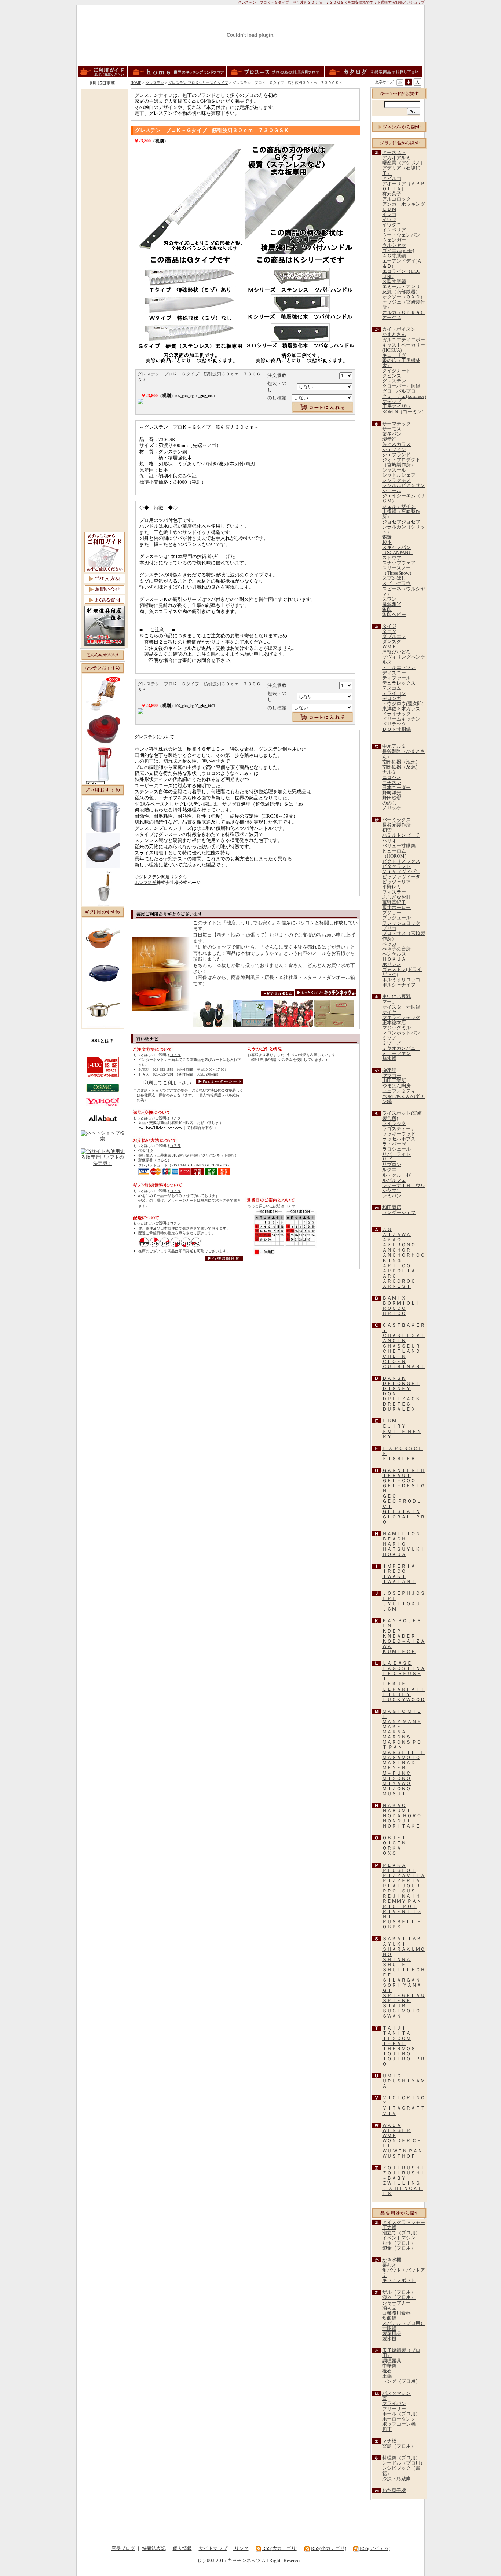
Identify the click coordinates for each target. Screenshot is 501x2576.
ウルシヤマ (394, 245)
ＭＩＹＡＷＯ (396, 1784)
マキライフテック (401, 1018)
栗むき (389, 2265)
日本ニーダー (396, 788)
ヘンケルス (394, 954)
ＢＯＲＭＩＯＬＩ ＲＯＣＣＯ (401, 1306)
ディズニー (394, 673)
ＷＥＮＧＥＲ (396, 2130)
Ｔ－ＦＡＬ (394, 2044)
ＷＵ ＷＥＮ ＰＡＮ (402, 2151)
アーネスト (394, 153)
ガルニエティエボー (404, 340)
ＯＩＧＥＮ (394, 1843)
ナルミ (389, 772)
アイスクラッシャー (404, 2223)
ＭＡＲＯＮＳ (396, 1737)
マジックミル (396, 1028)
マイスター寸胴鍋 (401, 1007)
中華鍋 (389, 2366)
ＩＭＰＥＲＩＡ (399, 1566)
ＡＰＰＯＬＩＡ (399, 1271)
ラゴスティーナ (399, 1129)
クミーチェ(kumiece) (404, 396)
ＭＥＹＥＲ (394, 1768)
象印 (387, 609)
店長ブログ (123, 2548)
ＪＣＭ (389, 1609)
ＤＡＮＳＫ (394, 1378)
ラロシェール (396, 1149)
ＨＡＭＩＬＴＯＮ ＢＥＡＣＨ (401, 1536)
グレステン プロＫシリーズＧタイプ (198, 83)
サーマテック (396, 424)
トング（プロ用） (401, 2381)
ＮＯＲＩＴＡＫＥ (401, 1826)
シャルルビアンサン (404, 485)
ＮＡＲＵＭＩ (396, 1811)
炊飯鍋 (389, 2318)
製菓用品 (392, 2334)
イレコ (389, 215)
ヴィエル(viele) (398, 250)
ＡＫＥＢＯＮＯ (399, 1245)
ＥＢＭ (389, 209)
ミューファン (396, 1054)
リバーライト (396, 1154)
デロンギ (392, 699)
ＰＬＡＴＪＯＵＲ (401, 1886)
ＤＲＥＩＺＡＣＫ (401, 1399)
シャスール (394, 470)
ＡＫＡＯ (392, 1240)
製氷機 (389, 2339)
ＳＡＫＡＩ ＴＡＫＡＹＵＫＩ (402, 1941)
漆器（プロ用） (399, 2297)
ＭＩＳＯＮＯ (396, 1778)
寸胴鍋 (389, 2328)
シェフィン (394, 450)
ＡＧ (387, 1230)
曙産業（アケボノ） (404, 163)
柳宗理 (389, 1070)
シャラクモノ (396, 480)
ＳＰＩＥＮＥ (396, 2001)
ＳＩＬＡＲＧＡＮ (401, 1980)
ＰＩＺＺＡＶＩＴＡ (404, 1876)
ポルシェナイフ (399, 985)
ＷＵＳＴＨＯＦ (399, 2156)
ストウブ (392, 558)
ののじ (389, 803)
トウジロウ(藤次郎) (403, 704)
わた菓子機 (394, 2491)
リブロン (392, 1165)
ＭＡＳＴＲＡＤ (399, 1763)
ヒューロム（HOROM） (396, 854)
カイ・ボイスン (399, 329)
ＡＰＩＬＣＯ (396, 1266)
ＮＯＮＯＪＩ (396, 1821)
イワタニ (392, 225)
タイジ (389, 626)
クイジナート (396, 371)
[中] (408, 82)
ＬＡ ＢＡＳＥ (397, 1663)
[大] (417, 82)
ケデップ (392, 402)
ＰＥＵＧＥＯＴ (399, 1870)
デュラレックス (399, 683)
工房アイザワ (396, 407)
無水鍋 (389, 1059)
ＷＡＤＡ (392, 2125)
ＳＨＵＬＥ (394, 1965)
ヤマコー (392, 1076)
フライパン (394, 2404)
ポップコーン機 (399, 2424)
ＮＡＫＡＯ (394, 1806)
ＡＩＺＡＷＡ (396, 1235)
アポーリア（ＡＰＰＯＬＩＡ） (404, 186)
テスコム (392, 688)
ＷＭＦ (389, 647)
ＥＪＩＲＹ (394, 1426)
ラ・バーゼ (394, 1144)
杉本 (387, 542)
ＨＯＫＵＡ (394, 959)
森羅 (387, 537)
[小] (400, 82)
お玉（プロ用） (399, 2243)
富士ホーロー (396, 908)
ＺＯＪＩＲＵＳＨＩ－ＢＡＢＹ (404, 2176)
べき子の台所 (396, 949)
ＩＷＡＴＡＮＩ (399, 1582)
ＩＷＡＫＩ (394, 1576)
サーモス (392, 429)
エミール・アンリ (401, 287)
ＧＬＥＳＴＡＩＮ (401, 1511)
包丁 (387, 2429)
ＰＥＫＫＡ (394, 1865)
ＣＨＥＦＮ (394, 1356)
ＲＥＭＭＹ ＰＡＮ (402, 1901)
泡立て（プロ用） (401, 2233)
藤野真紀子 (394, 902)
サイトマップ (213, 2548)
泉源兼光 (392, 604)
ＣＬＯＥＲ (394, 1362)
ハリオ (389, 841)
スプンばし (394, 578)
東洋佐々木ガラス (401, 709)
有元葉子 (392, 194)
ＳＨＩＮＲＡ (396, 1960)
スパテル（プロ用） (404, 2323)
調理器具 (392, 2361)
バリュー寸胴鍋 (399, 846)
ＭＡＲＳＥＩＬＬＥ (404, 1752)
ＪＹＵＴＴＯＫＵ (401, 1604)
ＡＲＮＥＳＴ (396, 1286)
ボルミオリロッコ (401, 980)
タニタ (389, 631)
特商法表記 (154, 2548)
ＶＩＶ (389, 2114)
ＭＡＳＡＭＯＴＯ (401, 1758)
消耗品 (389, 2308)
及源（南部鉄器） (401, 292)
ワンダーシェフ (399, 1213)
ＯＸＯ (389, 1853)
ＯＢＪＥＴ (394, 1838)
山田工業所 (394, 1081)
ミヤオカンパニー (401, 1048)
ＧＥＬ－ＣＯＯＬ (401, 1481)
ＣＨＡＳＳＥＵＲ (401, 1346)
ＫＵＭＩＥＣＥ (399, 1652)
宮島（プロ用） (399, 2446)
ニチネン (392, 783)
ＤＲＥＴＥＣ (396, 1404)
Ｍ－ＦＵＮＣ (396, 1773)
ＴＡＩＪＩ (394, 2028)
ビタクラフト (396, 866)
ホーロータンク (399, 2419)
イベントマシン (399, 2238)
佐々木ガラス (396, 444)
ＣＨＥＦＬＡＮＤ (401, 1351)
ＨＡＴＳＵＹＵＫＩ (404, 1549)
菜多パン (392, 434)
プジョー (392, 913)
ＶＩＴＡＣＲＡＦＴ (404, 2108)
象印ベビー (394, 615)
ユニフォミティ (399, 1091)
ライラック (394, 1124)
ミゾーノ (392, 1043)
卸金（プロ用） (399, 2248)
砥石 (387, 2371)
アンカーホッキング (404, 204)
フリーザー (394, 2409)
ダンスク (392, 642)
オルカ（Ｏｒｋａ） (404, 312)
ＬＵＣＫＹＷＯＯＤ (404, 1700)
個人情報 (182, 2548)
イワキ (389, 220)
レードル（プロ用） (404, 2463)
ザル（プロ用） (399, 2292)
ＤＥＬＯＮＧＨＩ (401, 1384)
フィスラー (394, 892)
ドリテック (394, 724)
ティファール (396, 678)
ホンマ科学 (146, 883)
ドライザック (396, 714)
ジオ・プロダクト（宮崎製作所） (401, 462)
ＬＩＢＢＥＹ (396, 1694)
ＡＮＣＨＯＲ (396, 1250)
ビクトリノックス (401, 861)
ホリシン (392, 964)
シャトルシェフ (399, 475)
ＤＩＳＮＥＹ (396, 1389)
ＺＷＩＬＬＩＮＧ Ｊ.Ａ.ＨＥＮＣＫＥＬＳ (402, 2188)
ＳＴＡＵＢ (394, 2006)
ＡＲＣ (389, 1276)
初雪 (387, 830)
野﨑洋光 (392, 793)
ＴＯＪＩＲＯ (396, 2054)
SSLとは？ (103, 1041)
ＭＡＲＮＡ (394, 1732)
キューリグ (394, 355)
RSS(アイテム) (375, 2548)
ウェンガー (394, 240)
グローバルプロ (399, 391)
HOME (136, 83)
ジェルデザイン (399, 506)
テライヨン (394, 693)
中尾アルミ (394, 746)
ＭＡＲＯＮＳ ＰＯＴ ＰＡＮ (402, 1745)
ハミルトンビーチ (401, 835)
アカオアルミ (396, 158)
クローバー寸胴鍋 (401, 386)
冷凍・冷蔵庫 (396, 2479)
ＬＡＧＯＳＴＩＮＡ (404, 1668)
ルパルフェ (394, 1180)
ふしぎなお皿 (396, 897)
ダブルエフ (394, 637)
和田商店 (392, 1208)
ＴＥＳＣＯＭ (396, 2038)
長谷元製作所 (396, 825)
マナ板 (389, 2441)
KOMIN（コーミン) (403, 412)
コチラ (175, 1055)
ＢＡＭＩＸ (394, 1298)
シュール (392, 491)
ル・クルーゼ (396, 1175)
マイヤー (392, 1012)
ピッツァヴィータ (401, 877)
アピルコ (392, 179)
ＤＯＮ (389, 1394)
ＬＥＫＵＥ (394, 1684)
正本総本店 (394, 1023)
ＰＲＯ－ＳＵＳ (399, 1891)
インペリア (394, 230)
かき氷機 (392, 2260)
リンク (241, 2548)
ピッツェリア (396, 882)
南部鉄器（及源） (401, 767)
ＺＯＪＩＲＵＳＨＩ (404, 2168)
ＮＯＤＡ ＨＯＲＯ (402, 1816)
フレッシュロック (401, 923)
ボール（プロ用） (401, 2414)
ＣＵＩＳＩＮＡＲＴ (404, 1367)
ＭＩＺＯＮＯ (396, 1789)
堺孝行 (389, 439)
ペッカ (389, 944)
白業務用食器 (396, 2313)
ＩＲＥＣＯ (394, 1571)
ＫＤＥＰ (392, 1631)
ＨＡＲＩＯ (394, 1544)
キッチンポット (399, 2280)
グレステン (155, 83)
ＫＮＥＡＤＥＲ (399, 1636)
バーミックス (396, 820)
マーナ (389, 1002)
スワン (389, 599)
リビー (389, 1159)
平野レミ (392, 887)
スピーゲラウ (396, 583)
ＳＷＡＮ (392, 2016)
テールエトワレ (399, 667)
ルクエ (389, 1170)
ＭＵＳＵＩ (394, 1794)
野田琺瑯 (392, 798)
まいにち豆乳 (396, 997)
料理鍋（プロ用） (401, 2458)
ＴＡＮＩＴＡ (396, 2033)
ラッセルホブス (399, 1139)
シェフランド (396, 455)
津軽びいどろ (396, 652)
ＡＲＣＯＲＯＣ (399, 1281)
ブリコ (389, 928)
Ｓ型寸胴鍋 (394, 282)
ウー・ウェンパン (401, 235)
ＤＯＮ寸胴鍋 (396, 729)
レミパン (392, 1196)
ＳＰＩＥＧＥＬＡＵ (404, 1996)
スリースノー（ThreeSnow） (398, 571)
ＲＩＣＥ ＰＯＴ (399, 1906)
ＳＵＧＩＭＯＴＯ (401, 2011)
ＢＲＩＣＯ (394, 1313)
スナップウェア (399, 563)
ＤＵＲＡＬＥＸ (399, 1409)
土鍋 (387, 2376)
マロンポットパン (401, 1033)
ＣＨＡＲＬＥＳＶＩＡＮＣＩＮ (404, 1338)
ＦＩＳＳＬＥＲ (399, 1459)
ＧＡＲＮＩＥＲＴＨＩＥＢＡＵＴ (404, 1473)
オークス (392, 318)
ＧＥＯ (389, 1496)
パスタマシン (396, 2393)
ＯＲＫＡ (392, 1848)
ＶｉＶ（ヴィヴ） (401, 872)
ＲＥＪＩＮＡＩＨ (401, 1896)
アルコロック (396, 199)
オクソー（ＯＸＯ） (404, 297)
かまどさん (394, 334)
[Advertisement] (105, 201)
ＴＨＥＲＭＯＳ (399, 2049)
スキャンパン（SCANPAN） (398, 550)
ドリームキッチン (401, 719)
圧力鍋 (389, 2228)
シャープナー (396, 2303)
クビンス (392, 376)
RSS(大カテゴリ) (280, 2548)
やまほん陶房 (396, 1086)
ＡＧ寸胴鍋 (394, 256)
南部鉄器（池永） (401, 762)
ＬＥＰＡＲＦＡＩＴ (404, 1689)
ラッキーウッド (399, 1134)
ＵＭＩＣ (392, 2076)
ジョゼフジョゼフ (401, 522)
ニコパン (392, 777)
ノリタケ (392, 808)
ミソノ (389, 1038)
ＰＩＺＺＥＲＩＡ (401, 1881)
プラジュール (396, 918)
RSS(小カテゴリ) (329, 2548)
